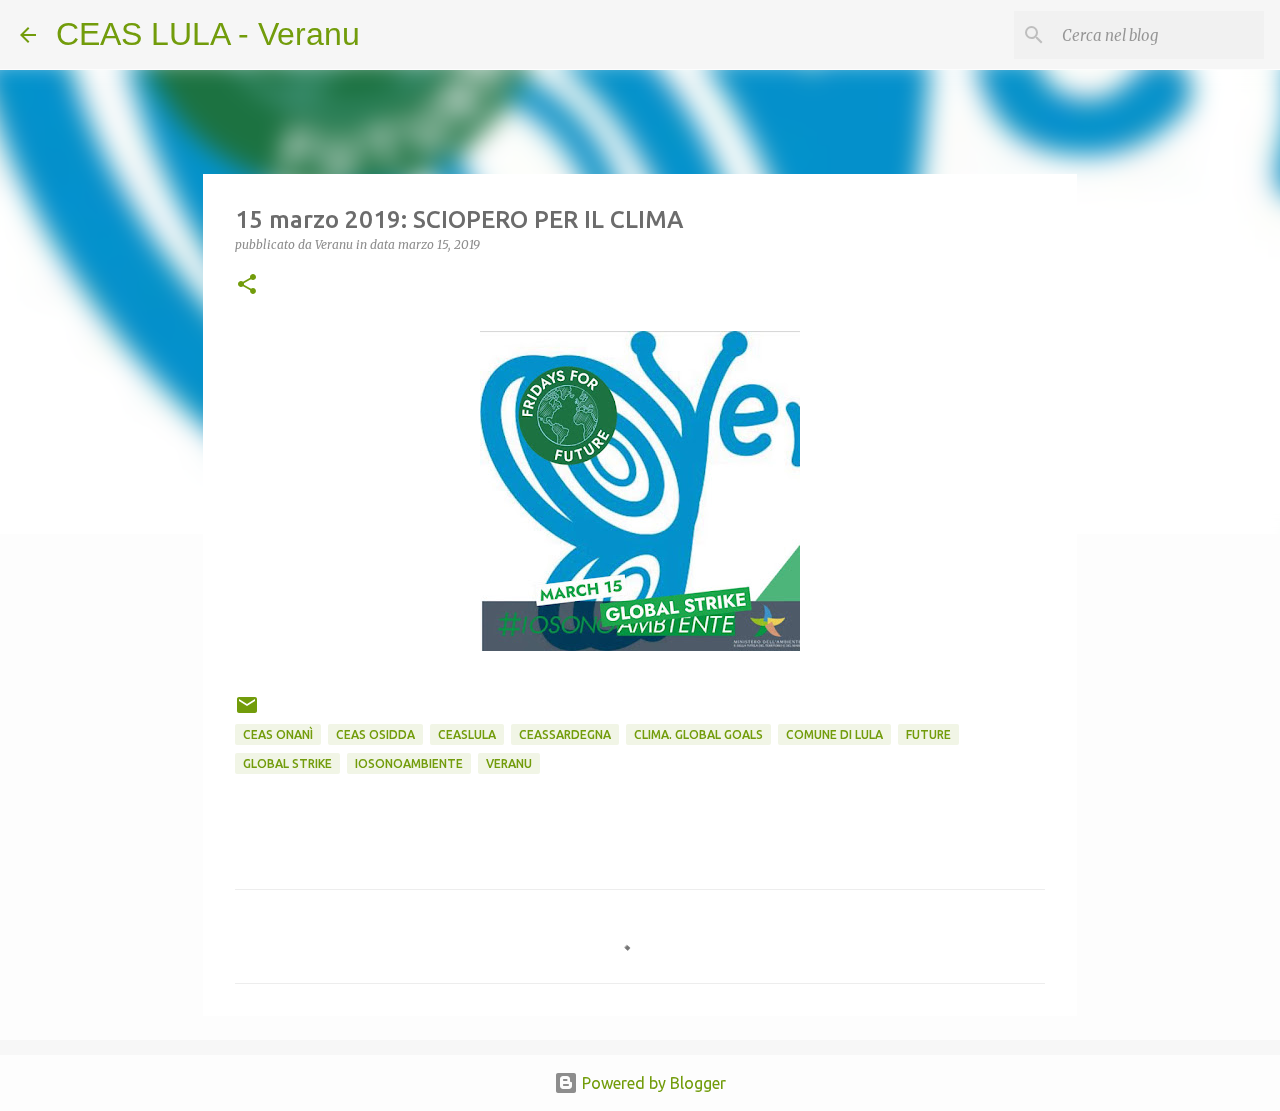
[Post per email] (247, 712)
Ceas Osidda (375, 734)
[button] (247, 285)
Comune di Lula (834, 734)
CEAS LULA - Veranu (208, 34)
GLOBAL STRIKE (287, 763)
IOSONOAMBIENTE (409, 763)
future (928, 734)
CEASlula (467, 734)
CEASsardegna (565, 734)
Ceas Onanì (278, 734)
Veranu (509, 763)
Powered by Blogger (652, 1083)
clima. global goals (698, 734)
